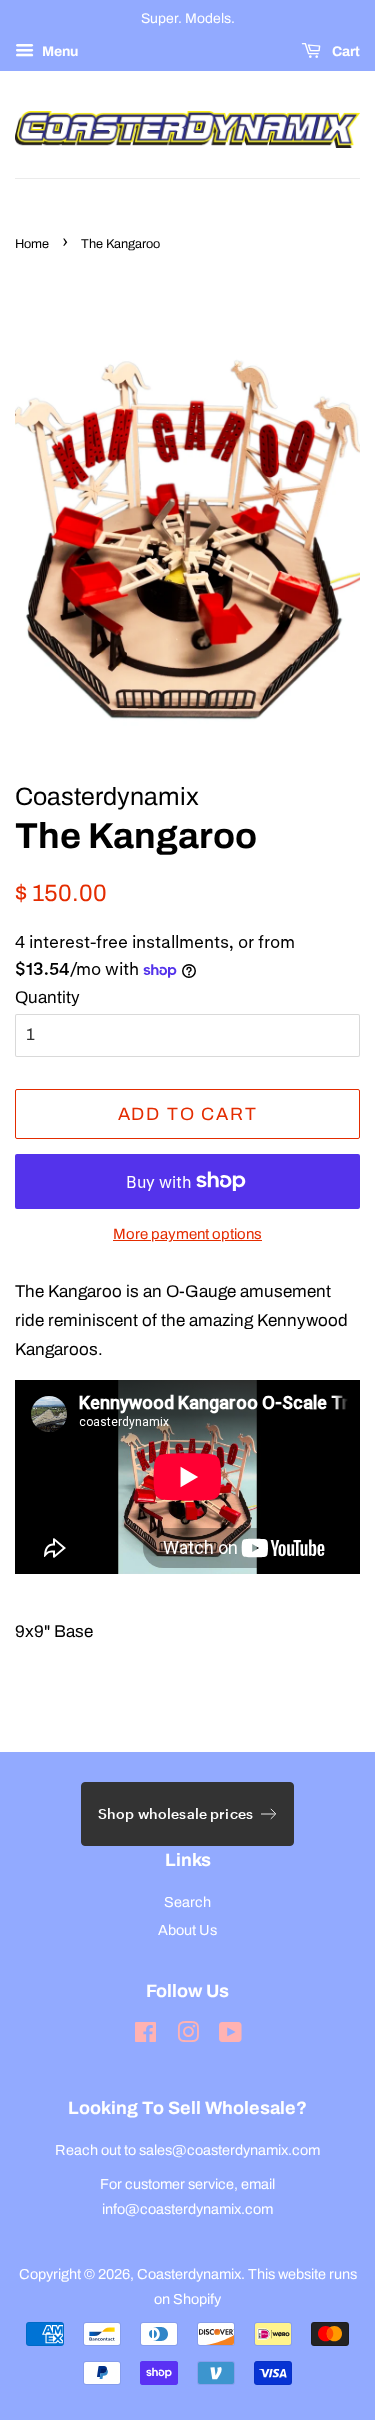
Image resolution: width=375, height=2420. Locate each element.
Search (187, 1902)
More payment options (187, 1234)
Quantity (47, 997)
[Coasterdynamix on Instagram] (188, 2036)
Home (32, 244)
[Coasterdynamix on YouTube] (230, 2036)
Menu (58, 51)
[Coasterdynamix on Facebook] (145, 2036)
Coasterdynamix (189, 2274)
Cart (344, 51)
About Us (187, 1930)
